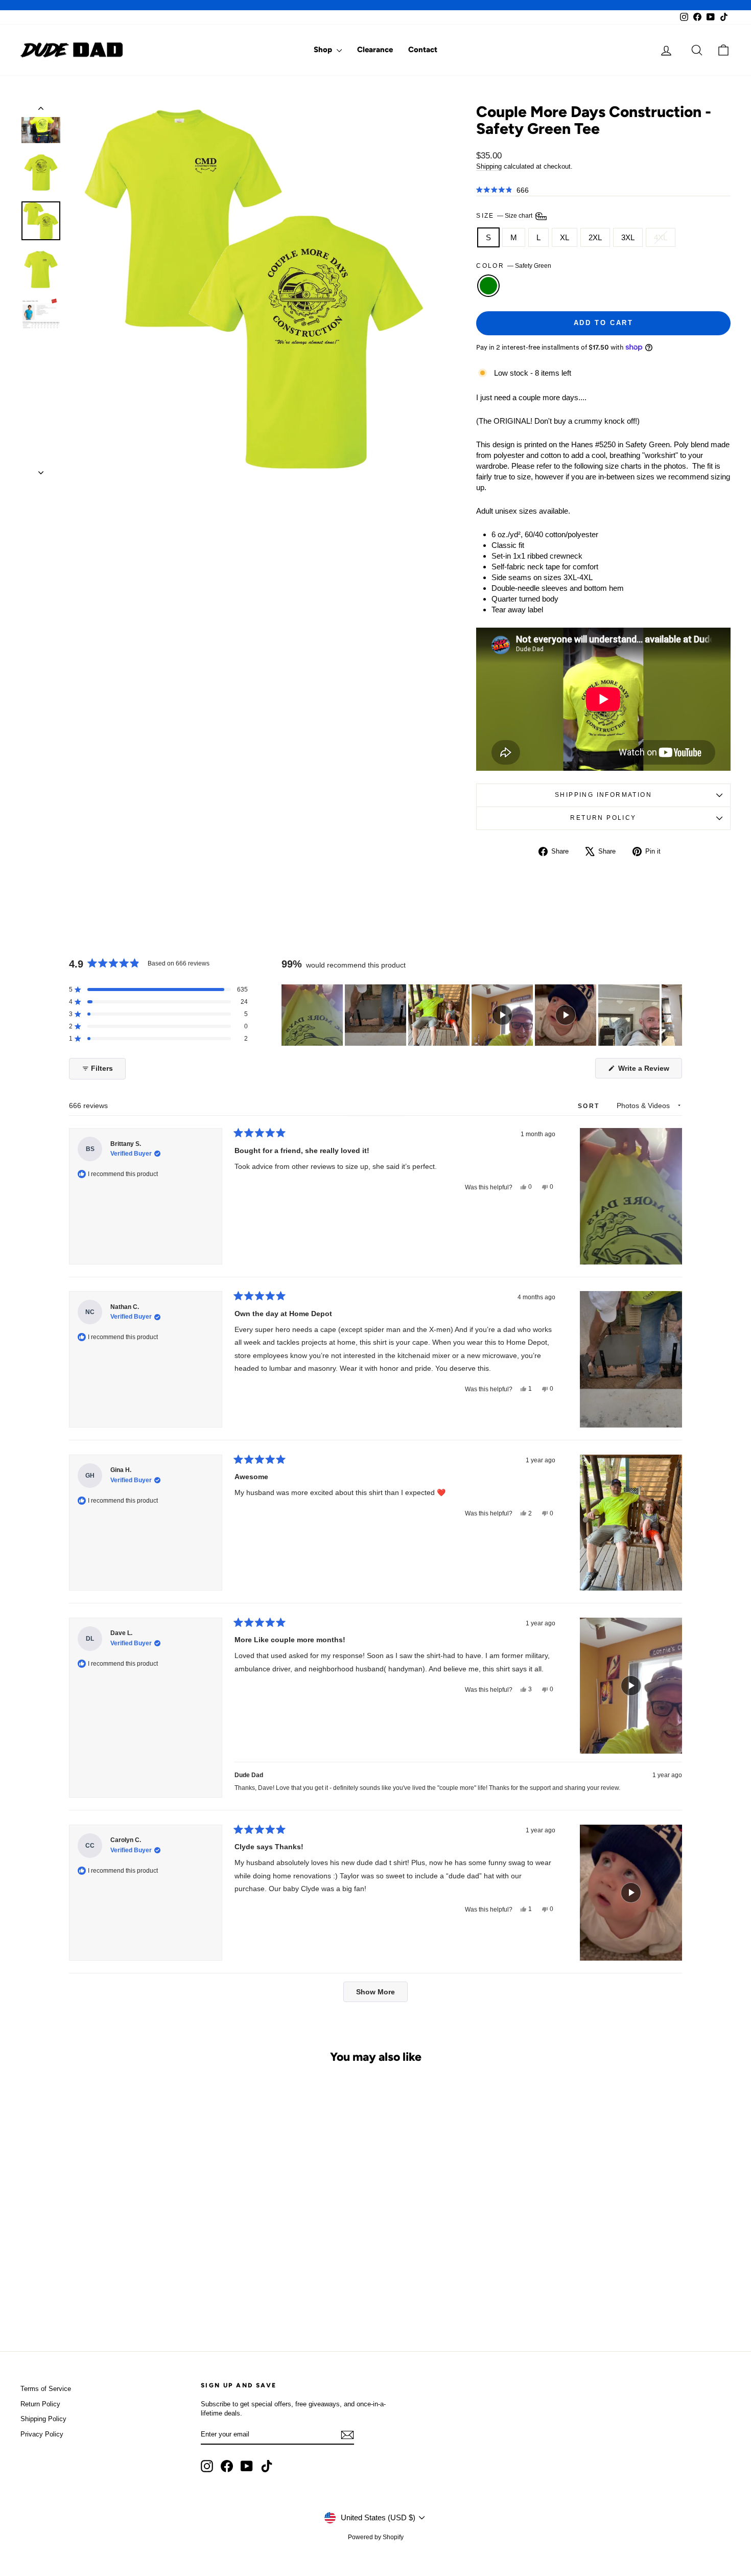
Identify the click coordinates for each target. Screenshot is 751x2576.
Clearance (375, 50)
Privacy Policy (42, 2434)
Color (513, 266)
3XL (628, 237)
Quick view (105, 2248)
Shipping (489, 166)
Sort (590, 1106)
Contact (423, 50)
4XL (661, 237)
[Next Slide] (674, 1015)
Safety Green (488, 286)
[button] (502, 190)
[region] (482, 1015)
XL (565, 237)
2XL (595, 237)
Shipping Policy (43, 2419)
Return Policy (603, 818)
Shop (324, 50)
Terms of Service (46, 2389)
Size (505, 216)
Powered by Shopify (376, 2537)
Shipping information (603, 795)
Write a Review (649, 1071)
